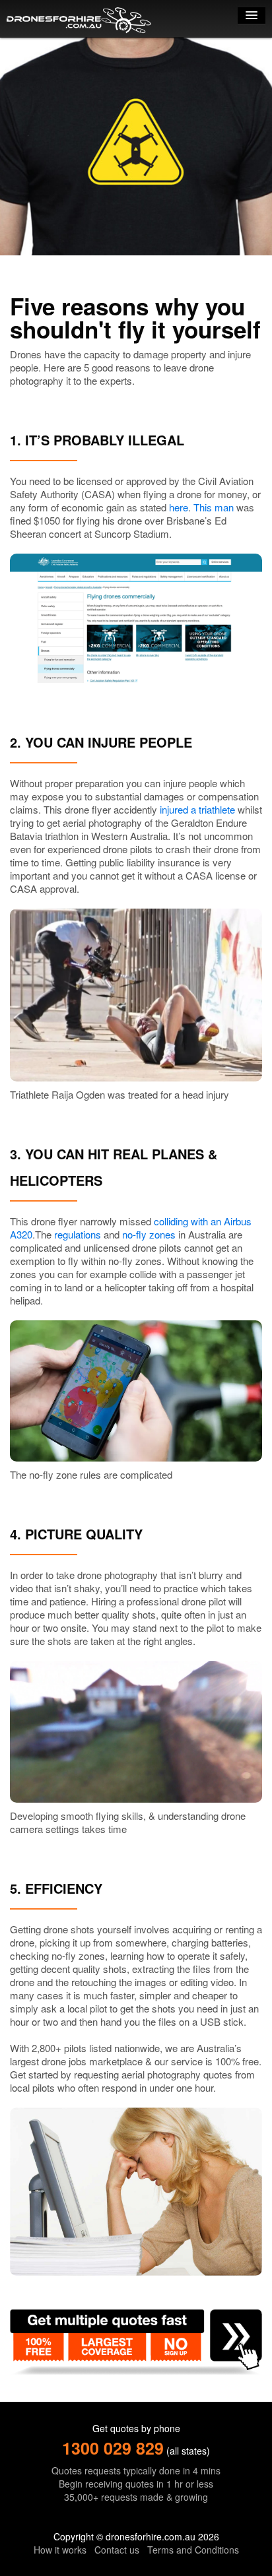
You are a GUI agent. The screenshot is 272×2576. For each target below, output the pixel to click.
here (179, 507)
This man (214, 507)
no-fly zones (149, 1234)
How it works (60, 2550)
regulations (78, 1234)
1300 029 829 (113, 2448)
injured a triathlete (197, 809)
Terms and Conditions (193, 2550)
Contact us (117, 2550)
